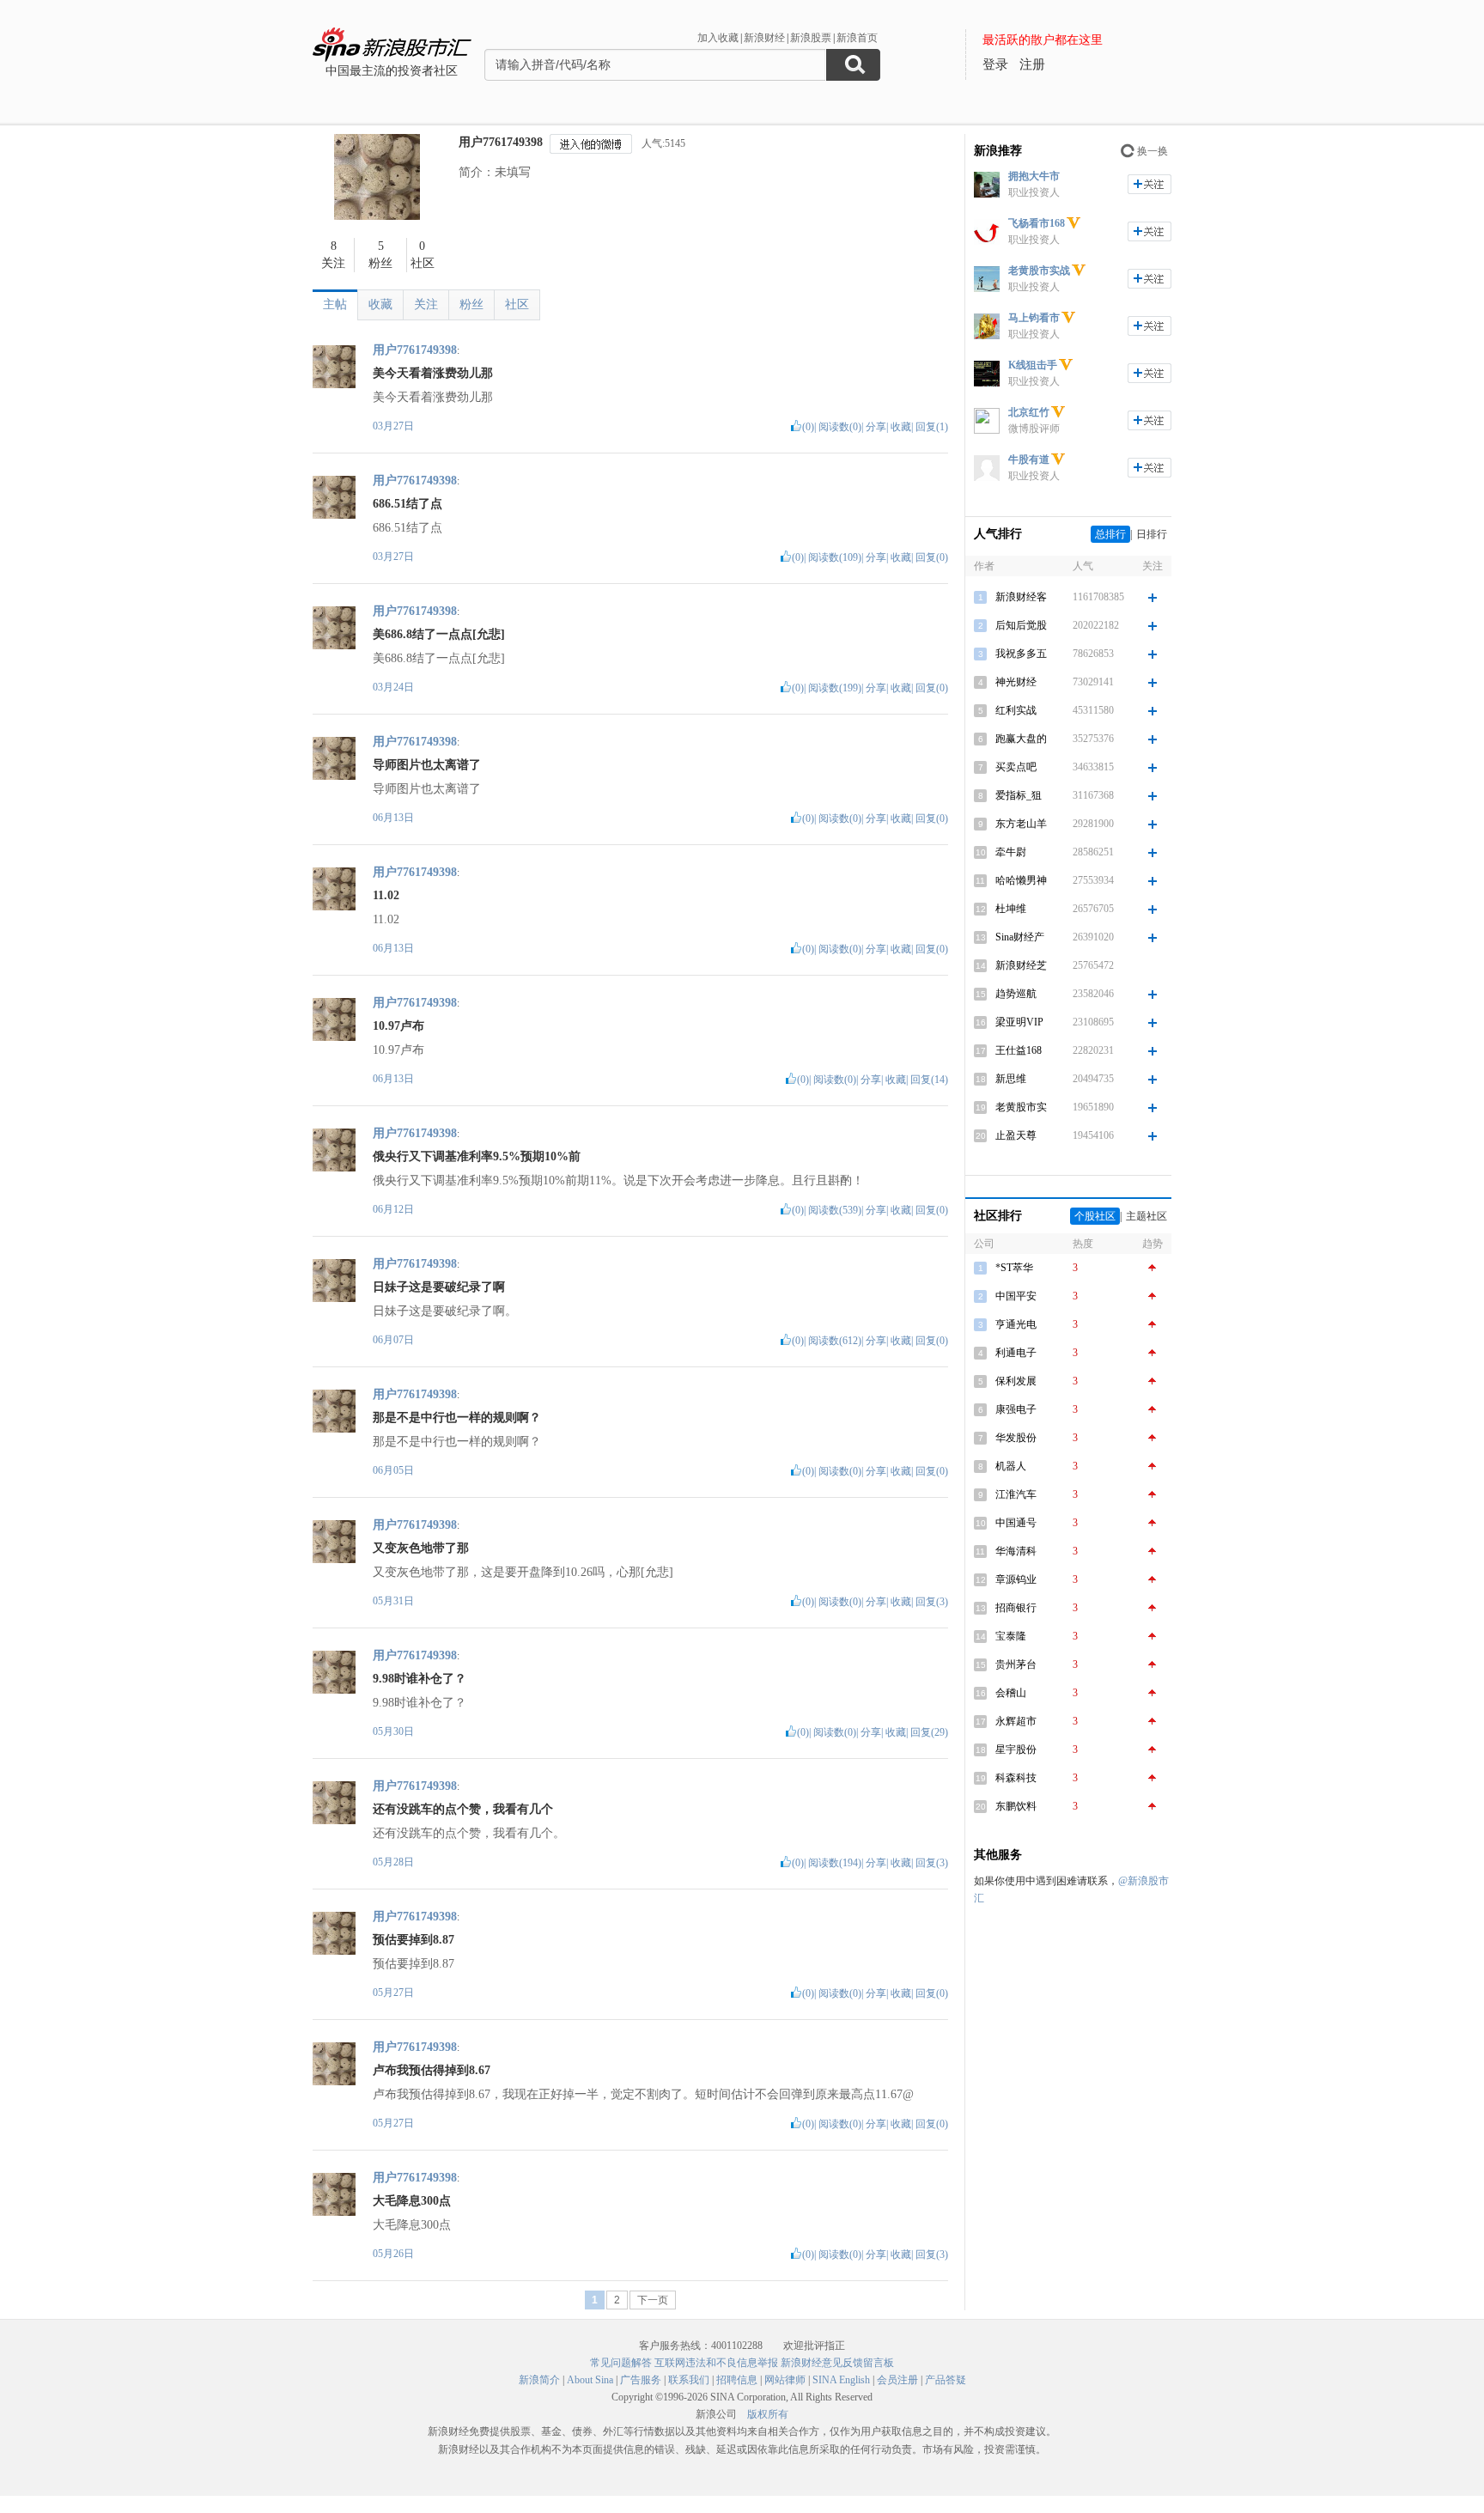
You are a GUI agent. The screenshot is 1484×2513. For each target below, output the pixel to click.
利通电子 (1016, 1353)
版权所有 (768, 2414)
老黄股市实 (1021, 1107)
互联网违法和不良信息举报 (716, 2363)
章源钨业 (1016, 1579)
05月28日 (393, 1862)
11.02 (386, 895)
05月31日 (393, 1601)
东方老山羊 (1021, 824)
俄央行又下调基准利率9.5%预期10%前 (477, 1156)
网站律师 (785, 2380)
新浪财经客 (1021, 597)
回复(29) (929, 1732)
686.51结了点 (407, 504)
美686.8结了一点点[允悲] (439, 634)
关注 (426, 304)
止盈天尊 (1016, 1135)
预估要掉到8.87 (414, 1940)
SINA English (841, 2380)
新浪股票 (811, 38)
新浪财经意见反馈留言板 (837, 2363)
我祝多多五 (1021, 654)
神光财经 (1016, 682)
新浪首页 (857, 38)
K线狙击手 (1033, 365)
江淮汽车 (1016, 1494)
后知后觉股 (1021, 625)
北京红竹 (1029, 412)
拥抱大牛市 (1034, 176)
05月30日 (393, 1731)
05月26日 (393, 2254)
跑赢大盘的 (1021, 739)
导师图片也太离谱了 (427, 765)
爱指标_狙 (1019, 795)
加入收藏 (718, 38)
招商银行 (1016, 1608)
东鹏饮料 (1016, 1806)
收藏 (380, 304)
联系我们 (689, 2380)
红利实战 (1016, 710)
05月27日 (393, 1993)
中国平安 (1016, 1296)
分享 (876, 427)
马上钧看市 (1034, 318)
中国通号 (1016, 1523)
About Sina (590, 2380)
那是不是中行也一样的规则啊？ (457, 1418)
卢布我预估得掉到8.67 (432, 2070)
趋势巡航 (1016, 994)
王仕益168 (1019, 1050)
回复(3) (932, 1602)
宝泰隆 (1011, 1636)
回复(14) (929, 1080)
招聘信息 (737, 2380)
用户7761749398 (501, 142)
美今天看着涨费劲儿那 (433, 373)
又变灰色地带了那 (421, 1548)
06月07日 (393, 1340)
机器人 (1011, 1466)
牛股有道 (1029, 459)
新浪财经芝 (1021, 965)
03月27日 (393, 426)
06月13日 (393, 818)
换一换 (1153, 151)
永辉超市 (1016, 1721)
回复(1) (932, 427)
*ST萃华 (1014, 1268)
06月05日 (393, 1470)
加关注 (1149, 184)
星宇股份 (1016, 1749)
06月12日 (393, 1209)
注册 (1032, 64)
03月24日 (393, 687)
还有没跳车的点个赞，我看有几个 (463, 1809)
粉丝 (471, 304)
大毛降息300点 (412, 2201)
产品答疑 (946, 2380)
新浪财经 (764, 38)
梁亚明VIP (1019, 1022)
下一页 (653, 2300)
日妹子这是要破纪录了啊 (439, 1287)
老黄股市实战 (1039, 271)
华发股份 (1016, 1438)
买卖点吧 (1016, 767)
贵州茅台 (1016, 1664)
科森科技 (1016, 1778)
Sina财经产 (1020, 937)
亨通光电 (1016, 1324)
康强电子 (1016, 1409)
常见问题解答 (621, 2363)
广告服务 (641, 2380)
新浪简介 (539, 2380)
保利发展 (1016, 1381)
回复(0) (932, 557)
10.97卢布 (398, 1026)
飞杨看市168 (1037, 223)
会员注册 (897, 2380)
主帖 (335, 304)
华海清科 (1016, 1551)
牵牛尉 (1011, 852)
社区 (517, 304)
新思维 (1011, 1079)
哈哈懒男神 (1021, 880)
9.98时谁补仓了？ (420, 1679)
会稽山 (1011, 1693)
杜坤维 (1011, 909)
